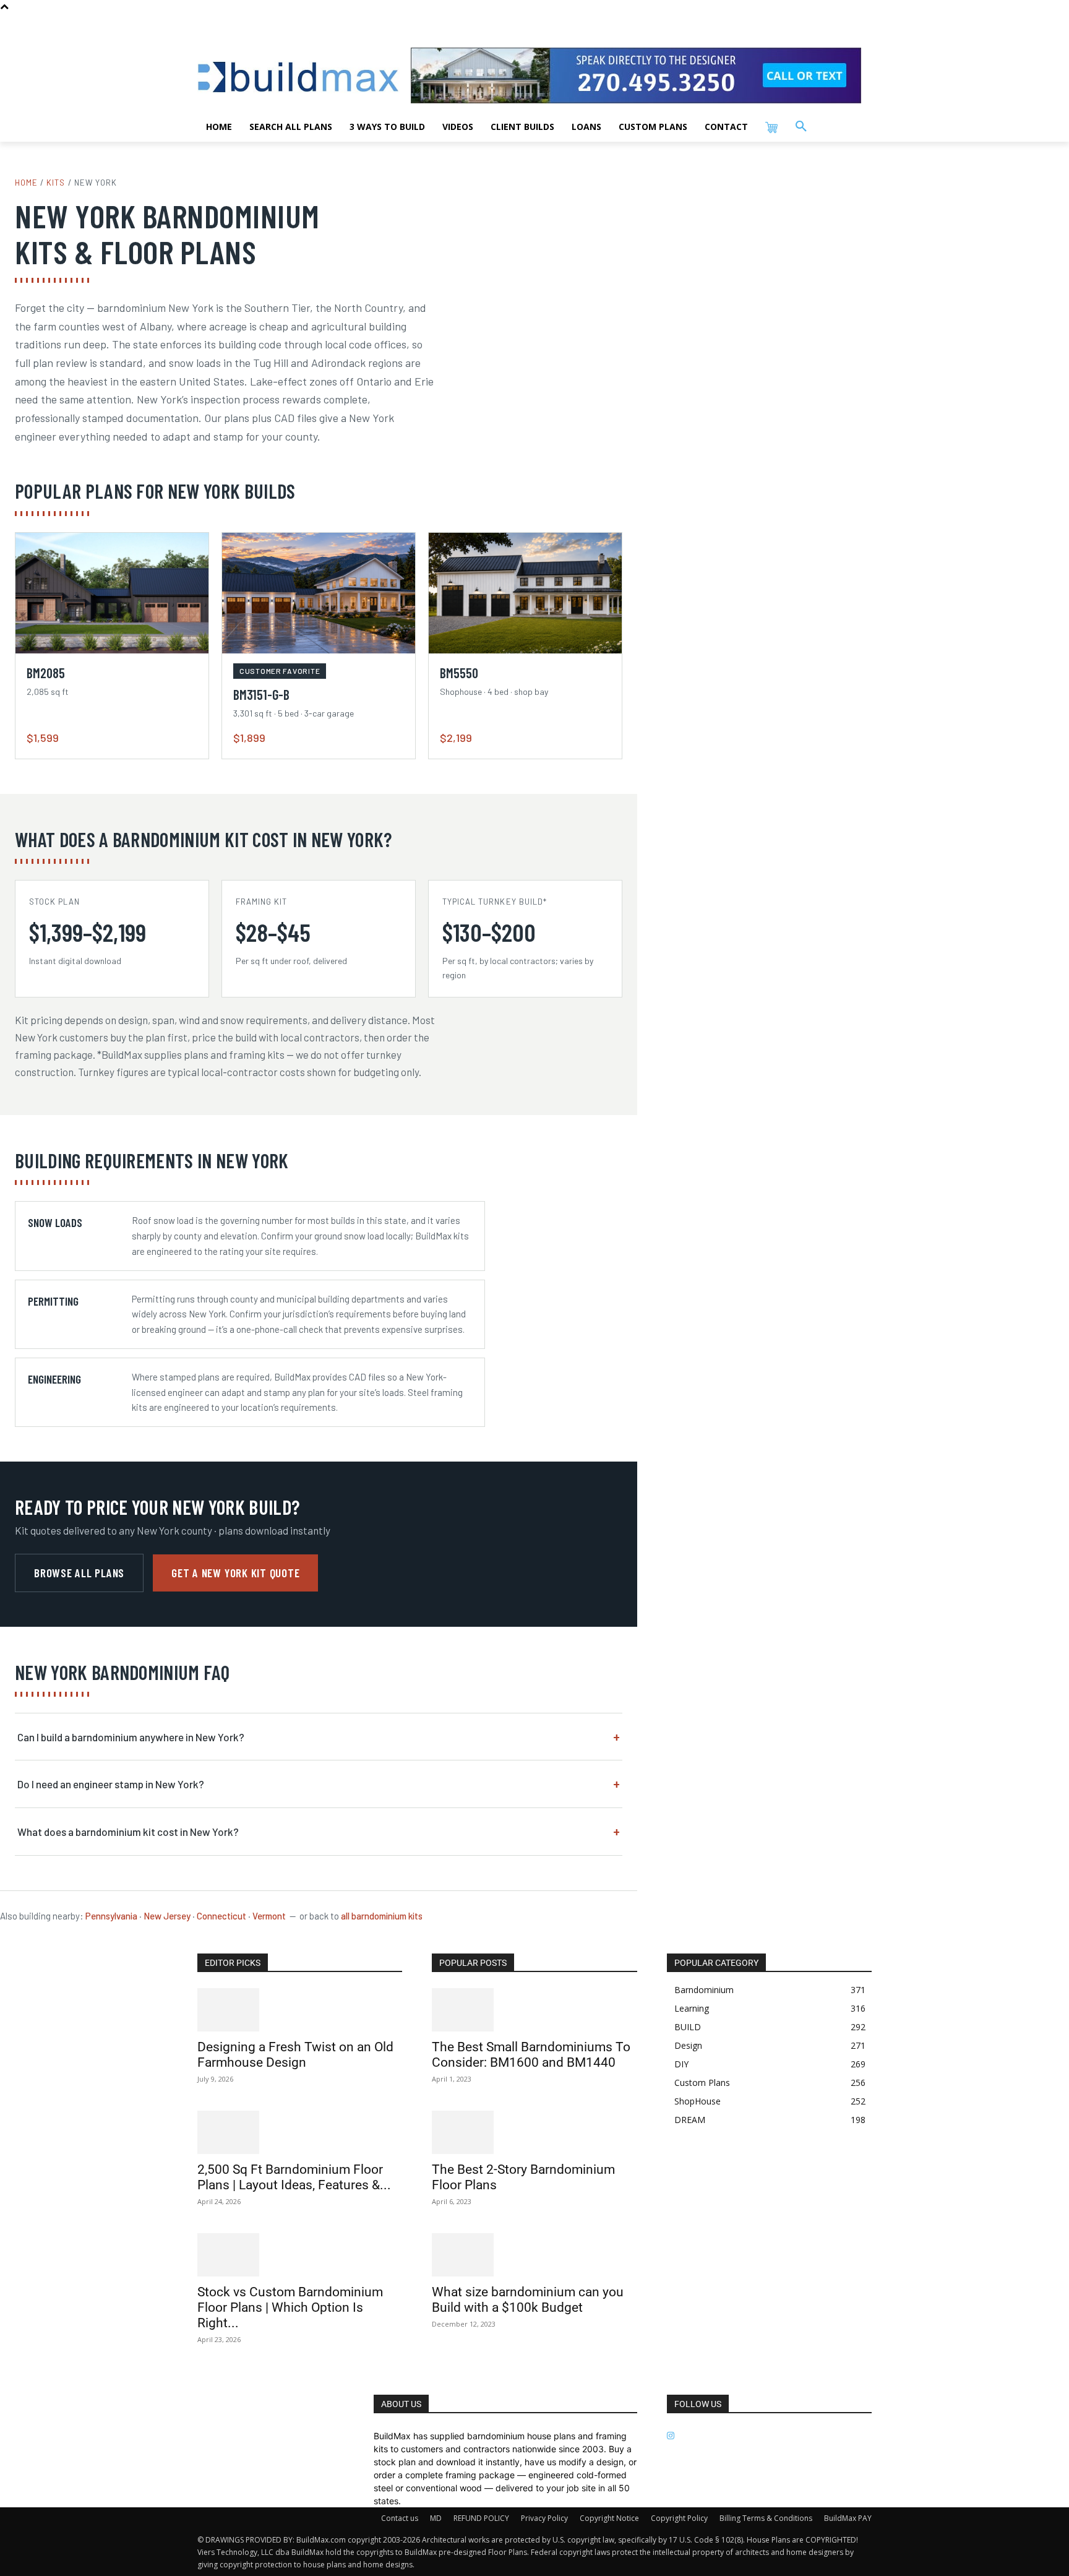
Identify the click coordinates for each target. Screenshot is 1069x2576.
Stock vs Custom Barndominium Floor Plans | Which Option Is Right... (290, 2307)
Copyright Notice (609, 2518)
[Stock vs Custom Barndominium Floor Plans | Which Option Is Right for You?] (300, 2255)
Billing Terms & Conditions (766, 2518)
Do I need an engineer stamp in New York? (111, 1784)
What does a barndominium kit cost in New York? (128, 1832)
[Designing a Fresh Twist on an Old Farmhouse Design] (300, 2010)
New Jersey (167, 1916)
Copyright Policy (679, 2518)
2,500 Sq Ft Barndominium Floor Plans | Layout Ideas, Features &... (294, 2177)
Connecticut (221, 1916)
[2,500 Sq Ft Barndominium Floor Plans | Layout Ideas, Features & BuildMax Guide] (300, 2132)
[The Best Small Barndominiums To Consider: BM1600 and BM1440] (534, 2010)
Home (26, 183)
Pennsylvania (111, 1916)
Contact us (400, 2518)
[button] (801, 127)
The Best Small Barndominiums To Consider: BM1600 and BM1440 (531, 2055)
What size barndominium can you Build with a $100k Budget (528, 2300)
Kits (56, 183)
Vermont (269, 1916)
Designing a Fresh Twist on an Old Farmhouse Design (295, 2055)
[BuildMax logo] (298, 77)
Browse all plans (79, 1573)
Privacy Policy (544, 2518)
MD (436, 2518)
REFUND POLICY (481, 2518)
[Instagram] (671, 2436)
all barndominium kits (382, 1916)
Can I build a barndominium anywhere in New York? (131, 1737)
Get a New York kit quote (235, 1573)
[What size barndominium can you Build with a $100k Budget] (534, 2255)
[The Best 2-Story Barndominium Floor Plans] (534, 2132)
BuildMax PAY (848, 2518)
